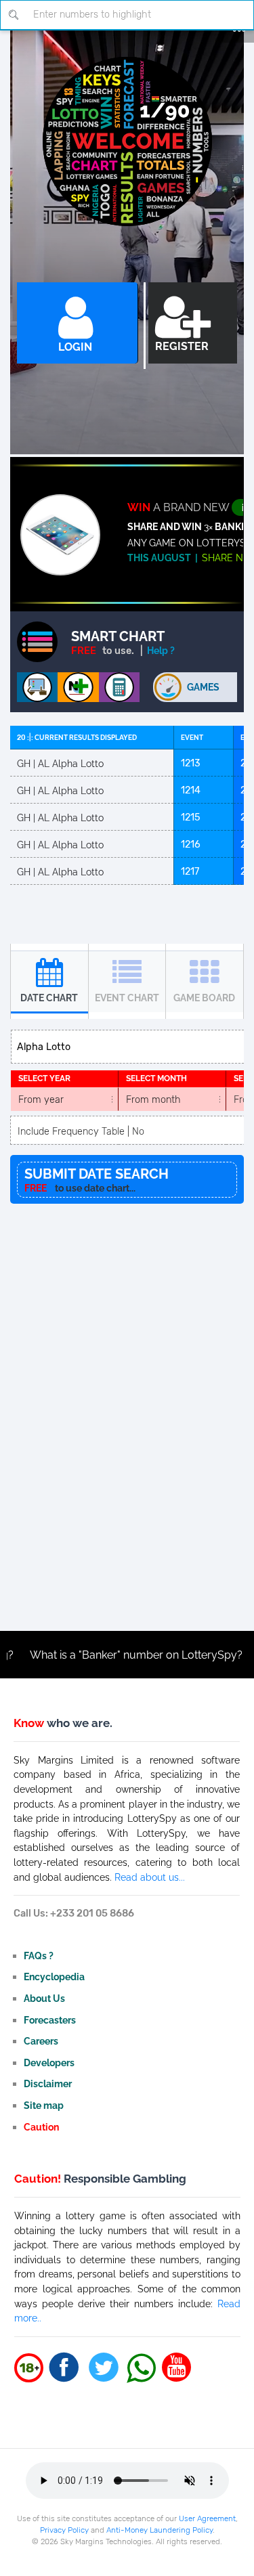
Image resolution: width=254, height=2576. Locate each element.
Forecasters (50, 2020)
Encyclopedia (54, 1977)
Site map (44, 2105)
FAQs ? (39, 1956)
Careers (41, 2041)
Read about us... (150, 1877)
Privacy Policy (64, 2530)
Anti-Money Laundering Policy (160, 2530)
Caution (41, 2127)
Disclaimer (48, 2083)
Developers (49, 2062)
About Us (44, 1998)
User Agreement (207, 2518)
